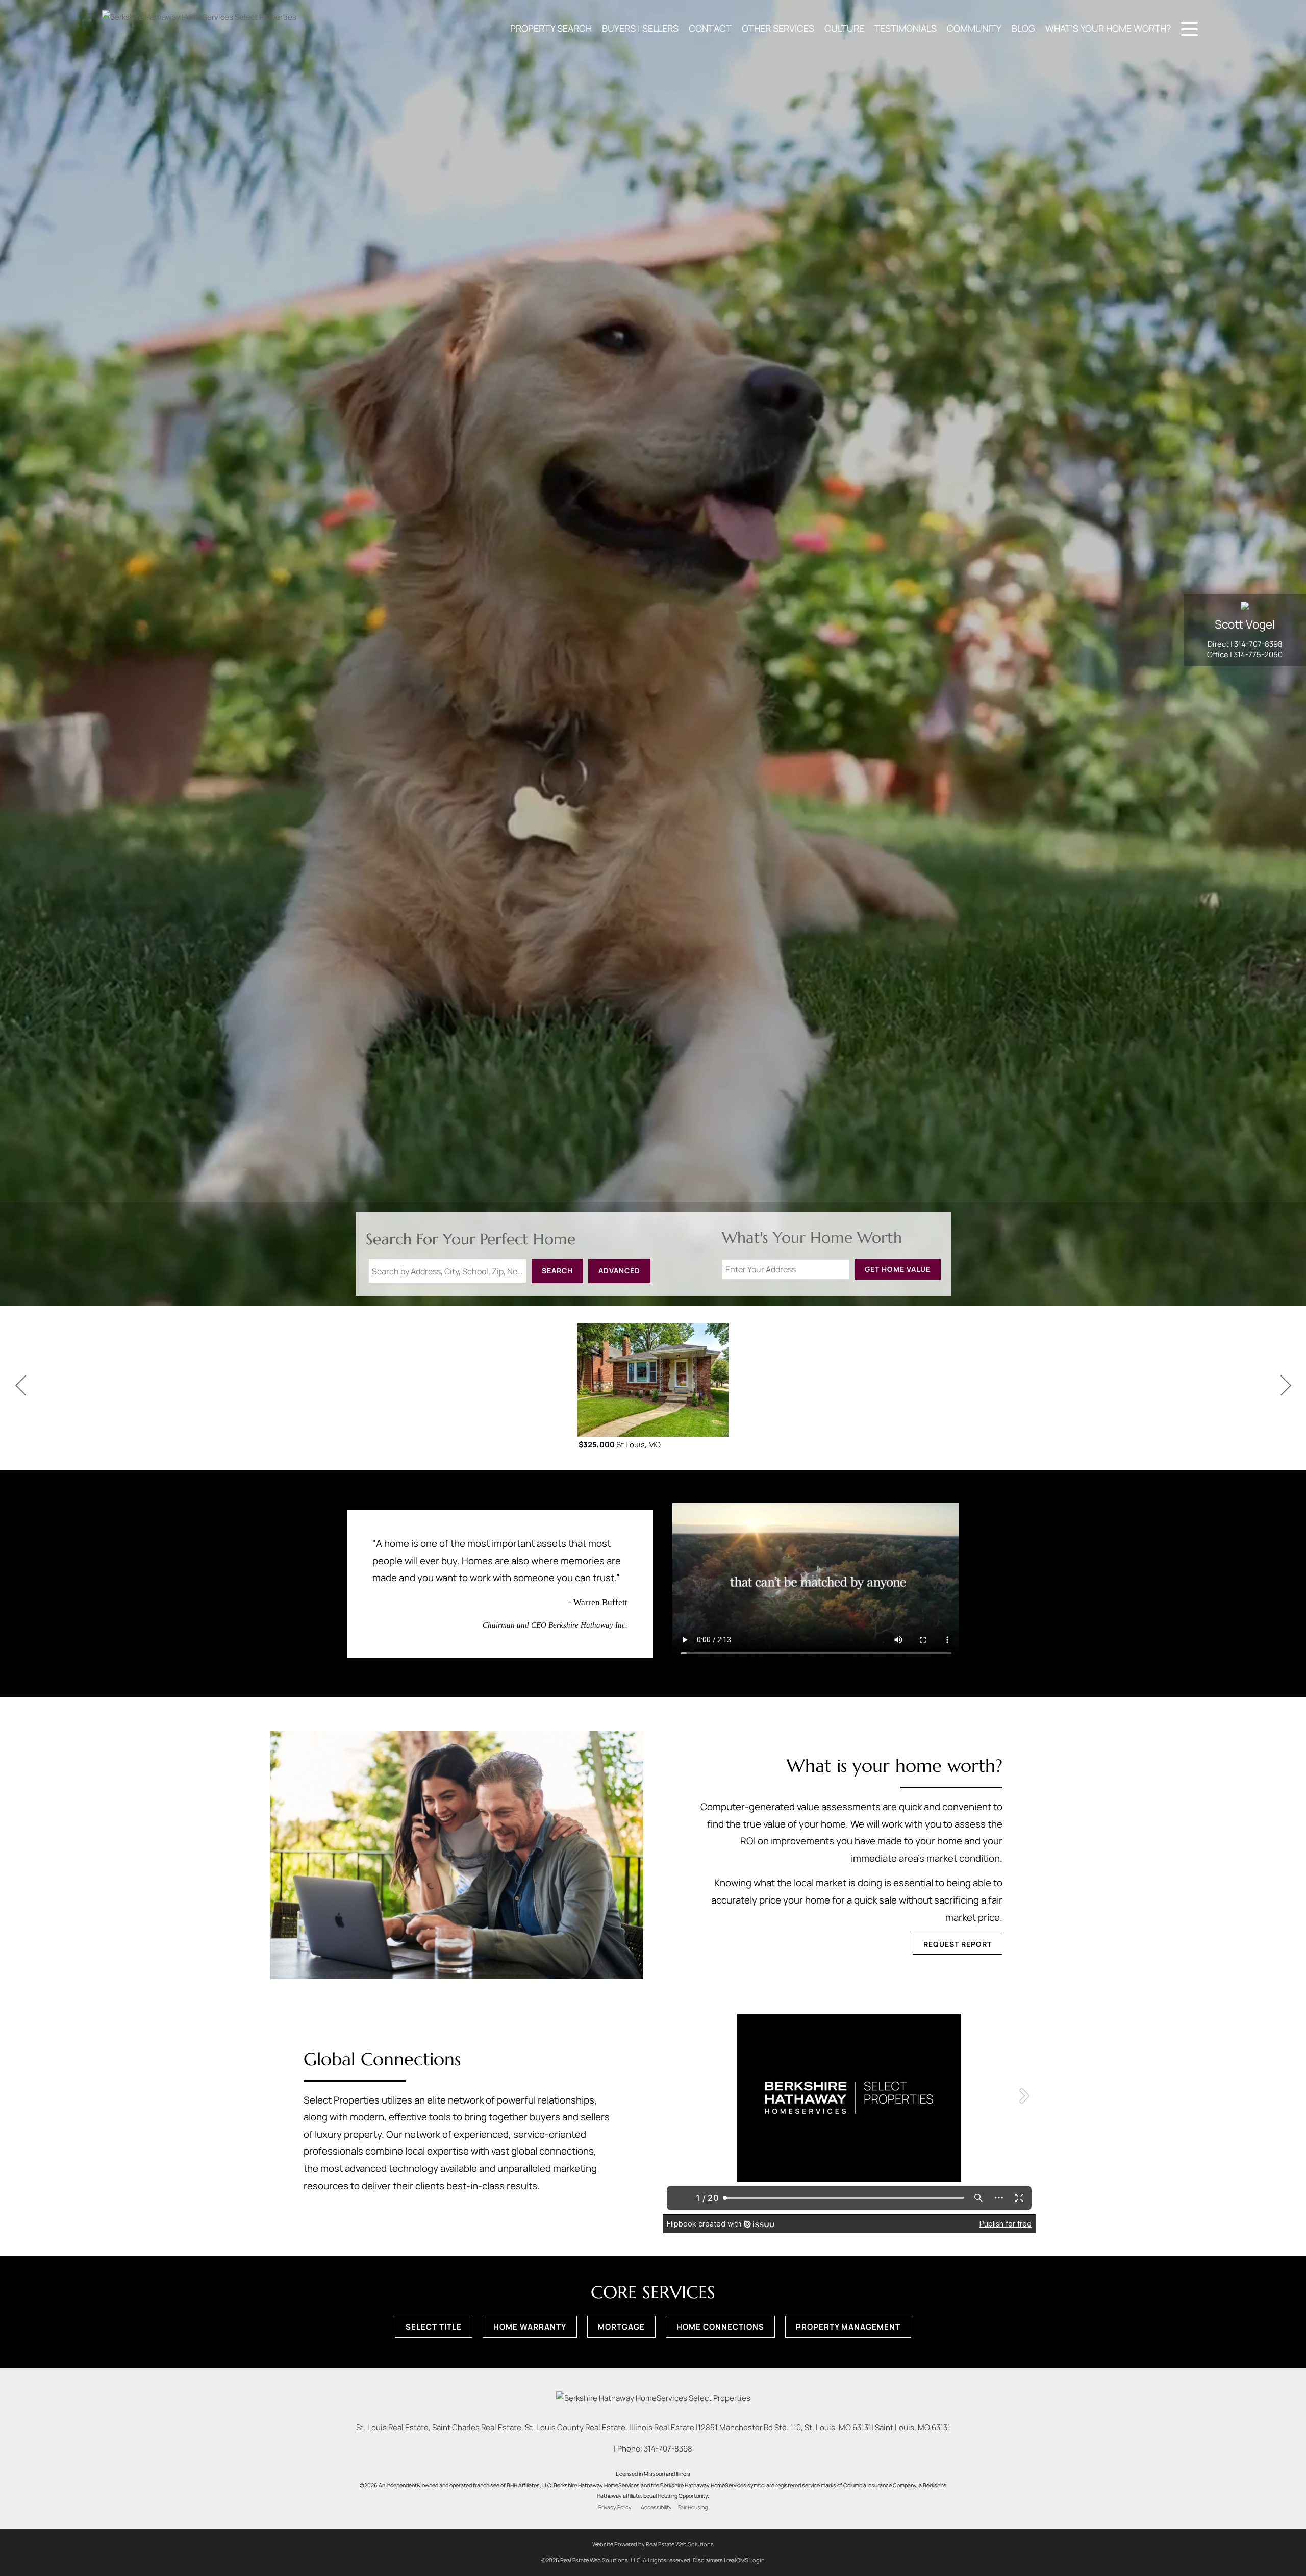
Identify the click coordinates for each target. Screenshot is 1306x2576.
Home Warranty (530, 2327)
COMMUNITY (974, 28)
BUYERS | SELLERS (640, 28)
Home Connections (720, 2327)
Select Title (434, 2327)
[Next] (1286, 1386)
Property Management (848, 2327)
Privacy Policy (615, 2507)
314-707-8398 (1258, 644)
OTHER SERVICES (778, 28)
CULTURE (844, 28)
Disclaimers (708, 2560)
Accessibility (656, 2507)
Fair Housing (693, 2507)
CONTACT (710, 28)
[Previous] (20, 1386)
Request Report (958, 1944)
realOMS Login (746, 2560)
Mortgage (621, 2327)
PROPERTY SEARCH (551, 28)
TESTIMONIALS (906, 28)
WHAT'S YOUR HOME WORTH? (1108, 28)
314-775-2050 (1258, 654)
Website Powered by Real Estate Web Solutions (653, 2544)
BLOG (1023, 28)
